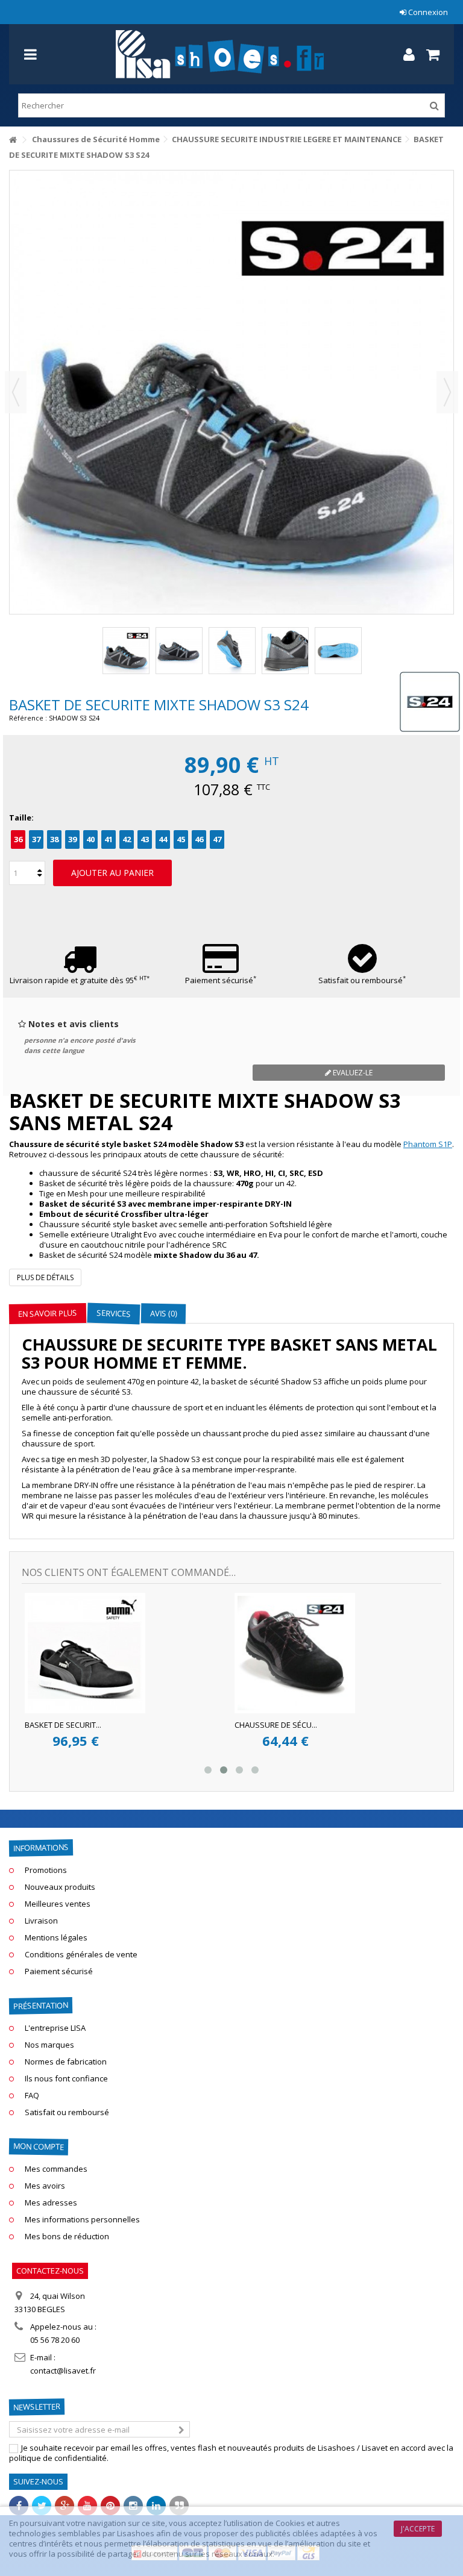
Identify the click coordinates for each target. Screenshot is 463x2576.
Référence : (28, 718)
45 (181, 839)
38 (54, 839)
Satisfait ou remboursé (362, 980)
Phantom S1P (428, 1144)
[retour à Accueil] (13, 140)
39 (72, 839)
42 (127, 839)
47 (217, 839)
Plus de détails (45, 1277)
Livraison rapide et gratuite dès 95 (80, 980)
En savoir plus (48, 1313)
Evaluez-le (352, 1073)
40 (90, 839)
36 (18, 839)
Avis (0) (163, 1314)
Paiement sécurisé (221, 980)
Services (114, 1313)
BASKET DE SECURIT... (187, 1725)
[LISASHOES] (219, 54)
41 (109, 839)
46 (199, 839)
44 (163, 839)
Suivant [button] (447, 392)
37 (36, 839)
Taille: (22, 818)
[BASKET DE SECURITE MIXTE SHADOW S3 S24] (126, 651)
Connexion (427, 12)
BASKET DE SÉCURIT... (396, 1725)
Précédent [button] (16, 392)
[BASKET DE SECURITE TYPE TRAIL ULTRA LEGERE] (209, 1653)
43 (145, 839)
